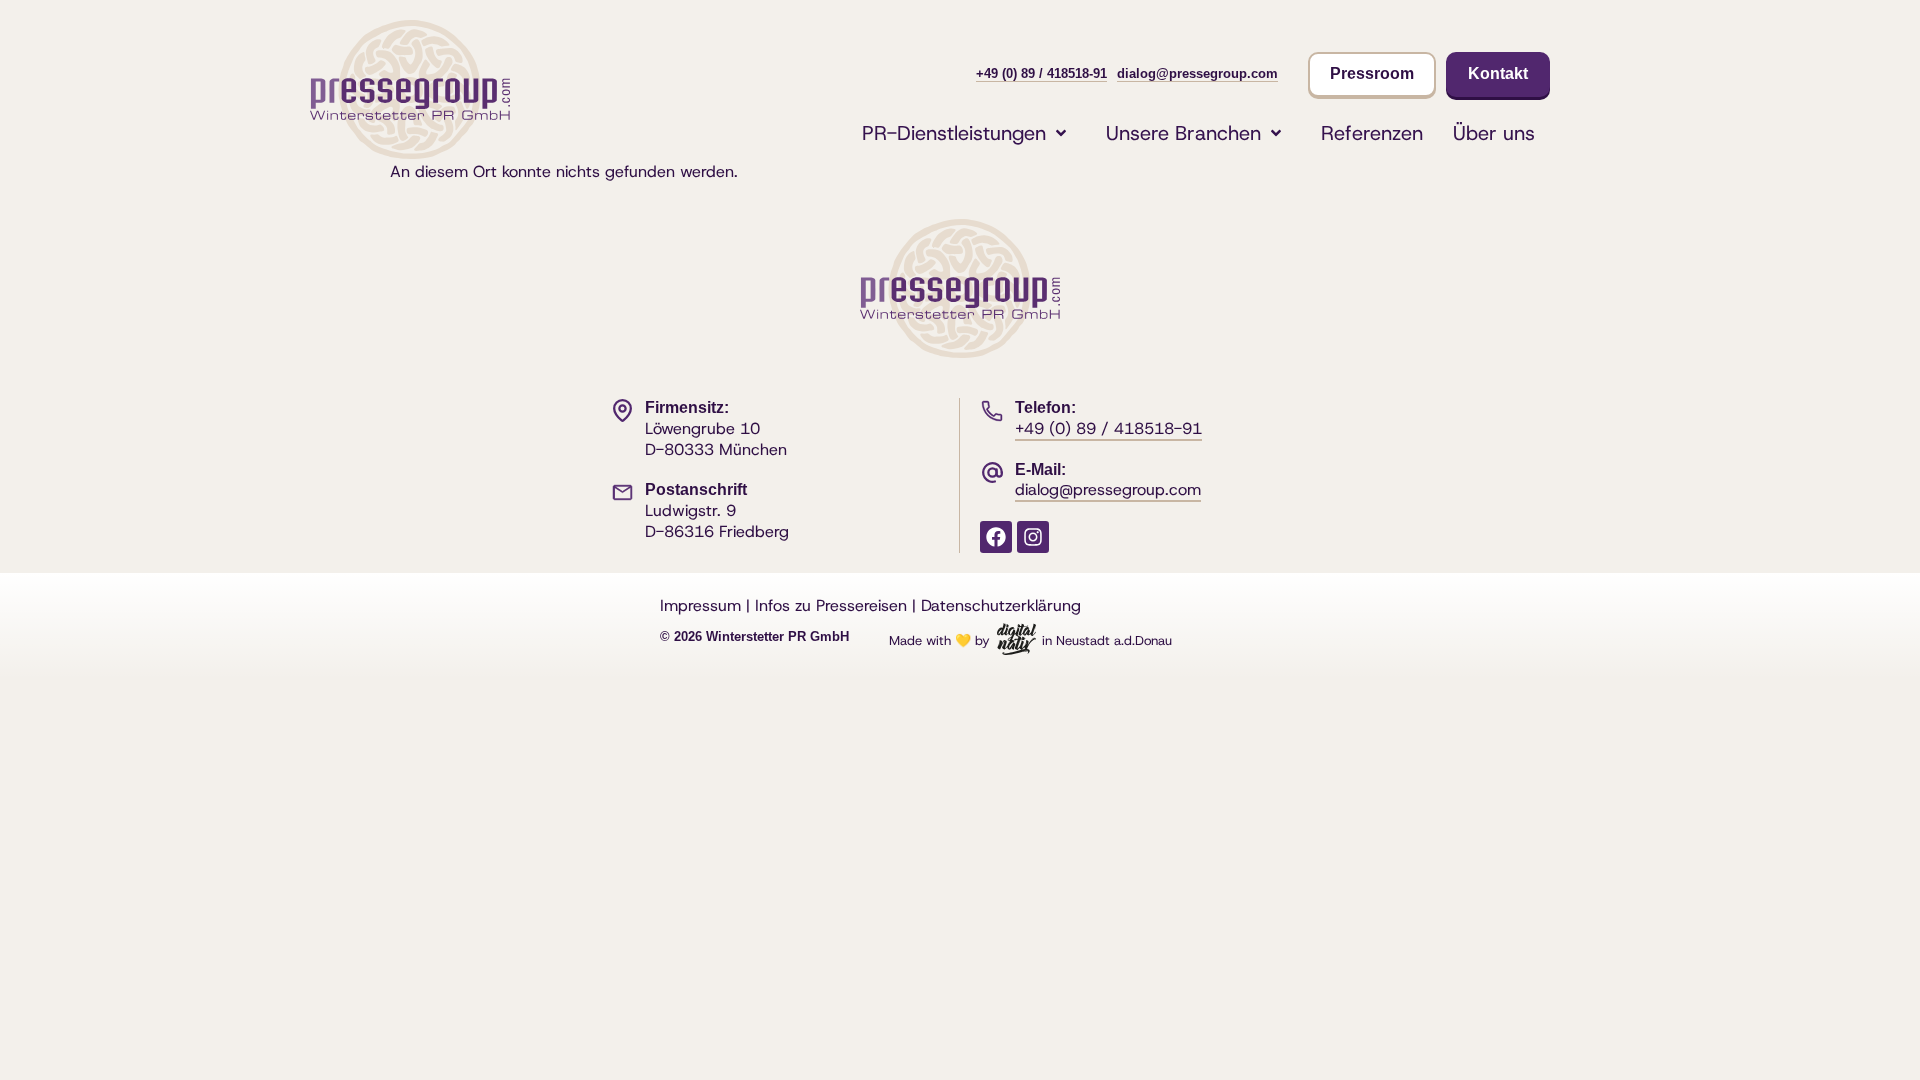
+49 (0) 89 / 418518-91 (1041, 73)
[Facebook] (996, 537)
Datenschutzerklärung (1001, 605)
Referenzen (1372, 133)
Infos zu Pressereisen (831, 605)
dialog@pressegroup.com (1197, 73)
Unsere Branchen (1183, 133)
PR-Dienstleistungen (954, 133)
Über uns (1494, 133)
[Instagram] (1033, 537)
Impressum (700, 605)
